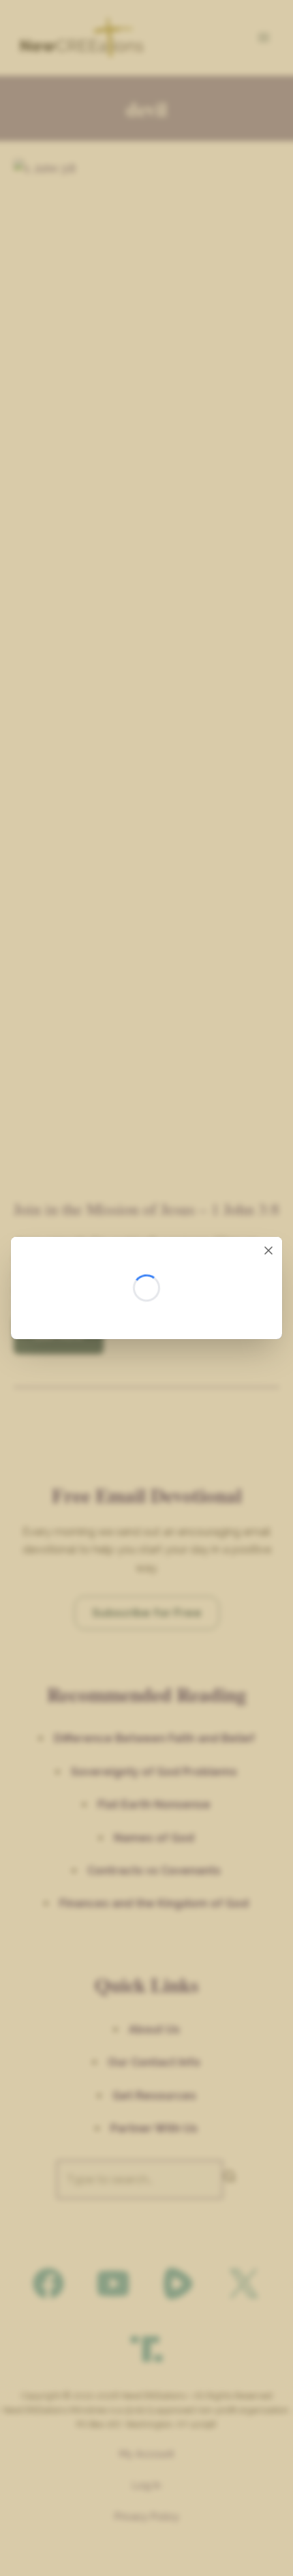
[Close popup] (268, 1250)
